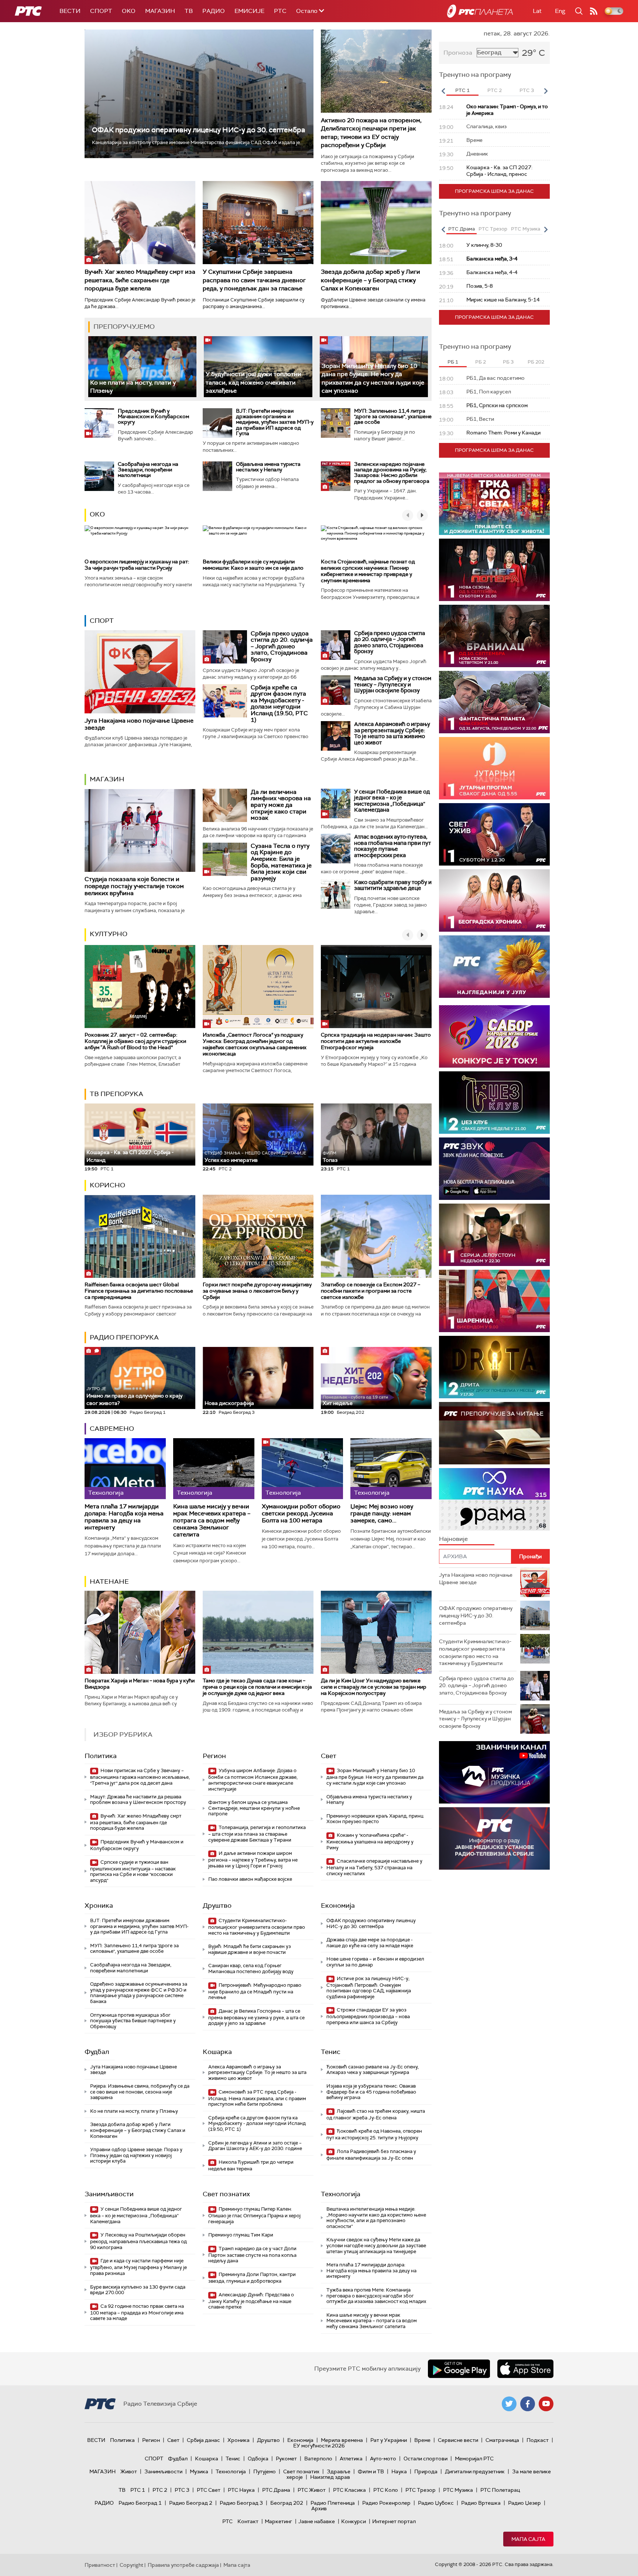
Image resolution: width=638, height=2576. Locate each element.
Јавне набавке (317, 2521)
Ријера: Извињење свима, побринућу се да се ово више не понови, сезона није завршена (140, 2092)
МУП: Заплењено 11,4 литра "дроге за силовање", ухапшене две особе (393, 417)
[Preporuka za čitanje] (494, 1433)
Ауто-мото (383, 2459)
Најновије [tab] (453, 1539)
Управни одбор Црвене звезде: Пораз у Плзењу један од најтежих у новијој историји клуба (136, 2155)
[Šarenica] (494, 1301)
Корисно (107, 1185)
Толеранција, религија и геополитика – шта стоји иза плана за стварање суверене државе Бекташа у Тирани (257, 1834)
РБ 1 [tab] (453, 362)
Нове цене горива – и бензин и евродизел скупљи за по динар (375, 1962)
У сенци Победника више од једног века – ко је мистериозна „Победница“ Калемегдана (392, 801)
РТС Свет (209, 2490)
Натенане (109, 1582)
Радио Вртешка (481, 2503)
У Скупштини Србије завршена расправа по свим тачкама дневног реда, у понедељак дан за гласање (254, 280)
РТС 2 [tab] (495, 90)
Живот (129, 2471)
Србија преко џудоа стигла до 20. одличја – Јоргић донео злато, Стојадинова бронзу (282, 646)
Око (97, 514)
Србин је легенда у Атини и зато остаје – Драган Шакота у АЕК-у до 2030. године (255, 2146)
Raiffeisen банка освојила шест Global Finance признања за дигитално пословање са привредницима (139, 1291)
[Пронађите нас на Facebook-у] (528, 2404)
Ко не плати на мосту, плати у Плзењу (134, 2111)
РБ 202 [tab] (536, 362)
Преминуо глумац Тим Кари (241, 2235)
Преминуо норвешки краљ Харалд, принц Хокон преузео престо (375, 1819)
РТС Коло (386, 2490)
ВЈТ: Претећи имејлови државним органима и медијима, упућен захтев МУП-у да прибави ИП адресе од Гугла (275, 422)
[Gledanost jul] (494, 967)
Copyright (131, 2565)
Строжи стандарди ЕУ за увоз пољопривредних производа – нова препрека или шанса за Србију (368, 2016)
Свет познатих (226, 2194)
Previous (443, 91)
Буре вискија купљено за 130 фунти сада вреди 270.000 (138, 2290)
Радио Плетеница (333, 2503)
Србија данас (203, 2440)
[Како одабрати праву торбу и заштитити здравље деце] (336, 894)
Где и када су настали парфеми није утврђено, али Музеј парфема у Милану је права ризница (138, 2267)
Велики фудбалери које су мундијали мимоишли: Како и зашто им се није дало (253, 565)
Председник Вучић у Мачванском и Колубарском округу (153, 417)
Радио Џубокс (436, 2503)
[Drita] (494, 1367)
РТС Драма (276, 2490)
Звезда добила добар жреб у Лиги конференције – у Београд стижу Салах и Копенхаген (371, 280)
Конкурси (354, 2521)
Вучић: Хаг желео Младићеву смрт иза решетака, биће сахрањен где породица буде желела (140, 280)
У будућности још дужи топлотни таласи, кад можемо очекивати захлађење (253, 382)
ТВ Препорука (116, 1094)
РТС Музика (458, 2490)
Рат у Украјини (389, 2440)
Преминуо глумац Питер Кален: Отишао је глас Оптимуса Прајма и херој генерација (254, 2215)
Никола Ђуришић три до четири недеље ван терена (251, 2165)
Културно (109, 934)
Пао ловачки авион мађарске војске (250, 1879)
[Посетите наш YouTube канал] (546, 2404)
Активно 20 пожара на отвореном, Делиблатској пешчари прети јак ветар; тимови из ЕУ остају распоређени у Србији (371, 133)
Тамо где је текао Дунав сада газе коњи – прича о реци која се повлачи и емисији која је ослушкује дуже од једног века (257, 1687)
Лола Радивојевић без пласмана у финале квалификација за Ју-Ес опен (371, 2155)
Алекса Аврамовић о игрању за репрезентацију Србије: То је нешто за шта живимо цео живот (392, 733)
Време (422, 2440)
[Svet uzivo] (494, 834)
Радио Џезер (524, 2503)
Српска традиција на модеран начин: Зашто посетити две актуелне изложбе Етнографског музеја (376, 1041)
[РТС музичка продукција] (494, 1772)
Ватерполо (318, 2459)
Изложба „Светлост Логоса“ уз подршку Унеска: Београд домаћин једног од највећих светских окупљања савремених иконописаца (255, 1044)
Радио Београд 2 (191, 2503)
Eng (560, 11)
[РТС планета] (480, 11)
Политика (101, 1756)
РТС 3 (182, 2490)
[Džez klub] (494, 1103)
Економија (338, 1905)
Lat (537, 11)
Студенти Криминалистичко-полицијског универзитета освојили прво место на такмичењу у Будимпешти (257, 1927)
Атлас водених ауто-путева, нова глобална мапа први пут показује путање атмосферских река (392, 846)
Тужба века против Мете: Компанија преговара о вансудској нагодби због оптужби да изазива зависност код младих (376, 2296)
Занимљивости (109, 2194)
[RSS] (594, 11)
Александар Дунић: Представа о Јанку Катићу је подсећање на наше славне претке (251, 2301)
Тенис (331, 2052)
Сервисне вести (458, 2440)
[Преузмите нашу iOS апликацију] (525, 2369)
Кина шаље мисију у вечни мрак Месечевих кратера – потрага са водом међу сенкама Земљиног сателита (212, 1521)
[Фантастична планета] (494, 702)
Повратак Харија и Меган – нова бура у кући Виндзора (140, 1684)
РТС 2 (160, 2490)
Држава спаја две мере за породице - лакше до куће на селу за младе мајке (370, 1943)
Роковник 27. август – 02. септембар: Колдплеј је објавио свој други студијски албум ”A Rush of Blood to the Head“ (135, 1041)
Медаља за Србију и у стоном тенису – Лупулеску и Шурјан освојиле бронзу (393, 684)
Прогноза (458, 53)
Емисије (249, 11)
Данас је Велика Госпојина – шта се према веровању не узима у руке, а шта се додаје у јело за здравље (256, 2017)
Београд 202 (287, 2503)
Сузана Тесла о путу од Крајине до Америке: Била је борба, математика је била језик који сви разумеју (281, 862)
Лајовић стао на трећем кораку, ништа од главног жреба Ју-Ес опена (376, 2114)
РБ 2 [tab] (481, 362)
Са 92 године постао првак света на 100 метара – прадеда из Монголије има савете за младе (137, 2312)
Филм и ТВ (371, 2471)
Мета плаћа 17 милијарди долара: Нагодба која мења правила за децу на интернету (124, 1517)
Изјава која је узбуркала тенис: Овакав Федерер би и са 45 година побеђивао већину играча (371, 2092)
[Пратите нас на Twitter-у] (509, 2404)
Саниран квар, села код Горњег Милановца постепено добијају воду (251, 1968)
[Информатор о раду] (494, 1838)
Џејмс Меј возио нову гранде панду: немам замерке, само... (382, 1514)
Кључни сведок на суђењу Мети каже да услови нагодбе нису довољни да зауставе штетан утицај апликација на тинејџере (376, 2245)
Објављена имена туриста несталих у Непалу (268, 467)
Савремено (112, 1429)
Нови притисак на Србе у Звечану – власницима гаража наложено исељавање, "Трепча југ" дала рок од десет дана (140, 1777)
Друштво (217, 1905)
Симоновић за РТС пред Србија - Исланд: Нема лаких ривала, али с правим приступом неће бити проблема (257, 2098)
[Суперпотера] (494, 570)
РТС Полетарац (500, 2490)
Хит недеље (338, 1403)
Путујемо (265, 2471)
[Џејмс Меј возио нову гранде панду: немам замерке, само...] (391, 1469)
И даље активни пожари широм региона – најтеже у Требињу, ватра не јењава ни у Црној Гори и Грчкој (253, 1860)
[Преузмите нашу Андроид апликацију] (459, 2369)
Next (546, 91)
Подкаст (538, 2440)
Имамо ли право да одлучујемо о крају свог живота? (134, 1396)
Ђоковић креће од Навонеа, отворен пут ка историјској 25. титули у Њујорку (374, 2134)
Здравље (339, 2471)
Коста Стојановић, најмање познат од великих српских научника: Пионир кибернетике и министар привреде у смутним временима (368, 571)
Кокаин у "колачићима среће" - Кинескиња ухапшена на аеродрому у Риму (370, 1841)
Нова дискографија (229, 1403)
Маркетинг (278, 2521)
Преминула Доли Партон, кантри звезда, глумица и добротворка (252, 2278)
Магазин (160, 11)
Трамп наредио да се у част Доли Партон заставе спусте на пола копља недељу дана (252, 2255)
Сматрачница (502, 2440)
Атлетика (351, 2459)
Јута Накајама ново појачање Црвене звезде (139, 724)
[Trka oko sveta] (494, 504)
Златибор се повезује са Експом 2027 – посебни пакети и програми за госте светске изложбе (371, 1291)
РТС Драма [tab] (462, 229)
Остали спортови (426, 2459)
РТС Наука (241, 2490)
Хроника (99, 1905)
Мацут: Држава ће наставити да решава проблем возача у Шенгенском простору (138, 1800)
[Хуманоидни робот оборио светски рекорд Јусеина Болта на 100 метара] (302, 1469)
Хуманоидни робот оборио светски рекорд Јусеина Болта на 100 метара (301, 1514)
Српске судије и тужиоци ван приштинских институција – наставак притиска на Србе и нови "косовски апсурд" (133, 1871)
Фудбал (97, 2052)
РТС (280, 11)
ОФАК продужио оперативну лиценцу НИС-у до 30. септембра (198, 130)
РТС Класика (349, 2490)
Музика (199, 2471)
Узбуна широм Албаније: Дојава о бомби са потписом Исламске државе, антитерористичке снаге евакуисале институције (253, 1780)
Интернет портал (394, 2521)
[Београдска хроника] (494, 900)
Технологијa (341, 2194)
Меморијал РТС (474, 2459)
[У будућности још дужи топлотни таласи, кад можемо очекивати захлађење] (258, 367)
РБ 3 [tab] (508, 362)
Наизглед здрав (330, 2477)
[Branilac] (494, 636)
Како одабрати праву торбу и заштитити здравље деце (393, 885)
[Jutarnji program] (494, 768)
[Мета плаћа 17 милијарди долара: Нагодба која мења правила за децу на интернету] (125, 1469)
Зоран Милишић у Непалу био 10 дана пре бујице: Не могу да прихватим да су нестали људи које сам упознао (375, 1777)
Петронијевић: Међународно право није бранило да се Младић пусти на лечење (255, 1991)
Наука (399, 2471)
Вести (70, 11)
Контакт (248, 2521)
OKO (129, 11)
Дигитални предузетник (475, 2471)
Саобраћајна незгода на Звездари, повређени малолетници (148, 470)
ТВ (189, 11)
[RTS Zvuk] (494, 1169)
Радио (214, 11)
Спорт (101, 11)
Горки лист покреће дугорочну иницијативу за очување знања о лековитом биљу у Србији (257, 1291)
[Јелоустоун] (494, 1235)
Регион (214, 1756)
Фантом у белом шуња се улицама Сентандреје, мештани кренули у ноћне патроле (254, 1808)
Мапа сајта (528, 2539)
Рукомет (286, 2459)
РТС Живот (312, 2490)
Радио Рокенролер (386, 2503)
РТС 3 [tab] (527, 90)
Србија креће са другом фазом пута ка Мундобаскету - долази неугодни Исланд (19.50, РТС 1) (279, 704)
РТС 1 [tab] (462, 90)
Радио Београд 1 (140, 2503)
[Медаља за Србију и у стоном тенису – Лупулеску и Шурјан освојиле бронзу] (336, 690)
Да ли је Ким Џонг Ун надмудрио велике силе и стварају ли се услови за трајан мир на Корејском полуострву (374, 1687)
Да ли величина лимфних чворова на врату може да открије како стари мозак (281, 805)
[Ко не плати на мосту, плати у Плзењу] (142, 367)
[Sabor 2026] (494, 1036)
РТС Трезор (421, 2490)
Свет (329, 1756)
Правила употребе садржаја (183, 2565)
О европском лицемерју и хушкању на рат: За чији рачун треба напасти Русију (137, 565)
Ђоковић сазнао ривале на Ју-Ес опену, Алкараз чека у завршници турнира (373, 2070)
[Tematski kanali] (494, 1499)
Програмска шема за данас (494, 191)
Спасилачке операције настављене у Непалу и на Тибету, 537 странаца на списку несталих (374, 1867)
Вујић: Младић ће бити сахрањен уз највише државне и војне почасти (250, 1949)
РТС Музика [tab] (526, 229)
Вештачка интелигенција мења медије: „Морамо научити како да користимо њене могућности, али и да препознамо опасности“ (376, 2218)
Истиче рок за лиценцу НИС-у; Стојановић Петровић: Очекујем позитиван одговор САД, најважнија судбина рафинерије (369, 1988)
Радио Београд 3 (241, 2503)
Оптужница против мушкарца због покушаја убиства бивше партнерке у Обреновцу (133, 2021)
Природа (426, 2471)
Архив (319, 2508)
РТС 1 (138, 2490)
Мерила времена (342, 2440)
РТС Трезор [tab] (493, 229)
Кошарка (217, 2052)
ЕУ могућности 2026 (319, 2446)
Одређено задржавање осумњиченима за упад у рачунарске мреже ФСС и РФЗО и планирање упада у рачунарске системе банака (139, 1993)
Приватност (100, 2565)
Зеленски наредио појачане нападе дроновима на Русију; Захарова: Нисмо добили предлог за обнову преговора (392, 472)
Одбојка (258, 2459)
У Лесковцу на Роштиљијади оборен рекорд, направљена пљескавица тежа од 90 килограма (138, 2241)
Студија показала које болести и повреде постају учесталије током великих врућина (134, 886)
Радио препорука (124, 1337)
